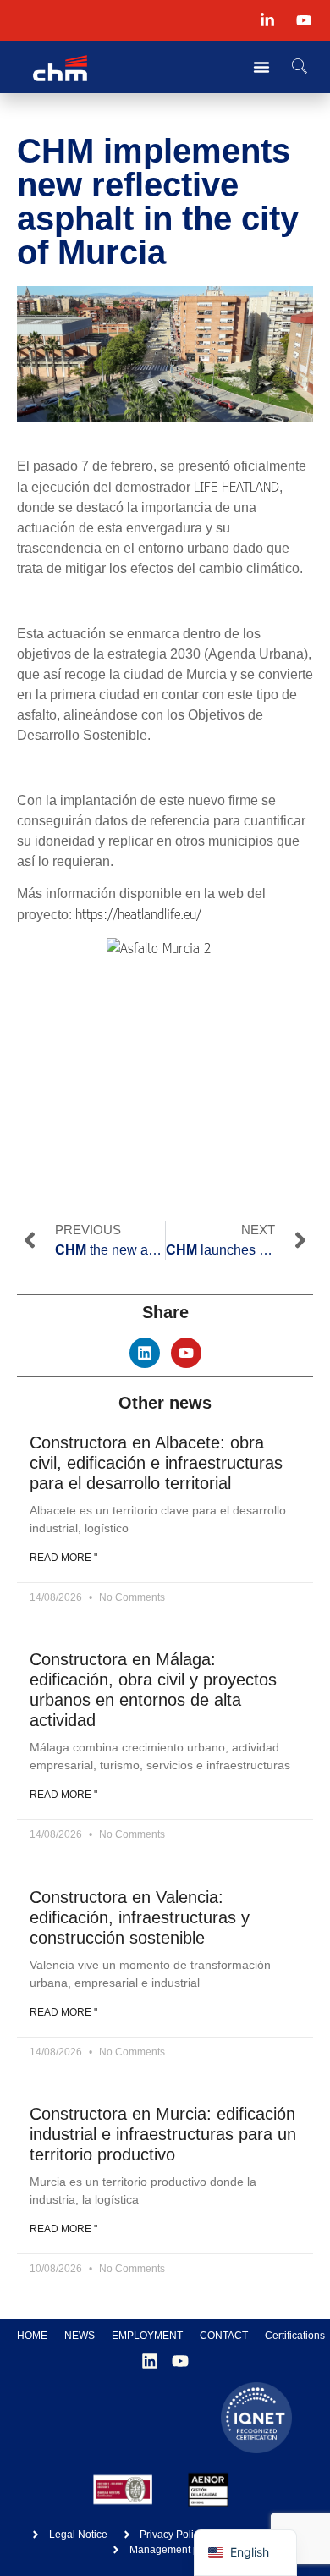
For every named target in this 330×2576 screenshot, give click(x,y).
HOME (32, 2336)
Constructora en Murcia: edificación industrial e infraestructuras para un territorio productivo (163, 2134)
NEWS (80, 2336)
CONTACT (224, 2336)
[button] (300, 67)
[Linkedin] (145, 1353)
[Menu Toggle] (261, 67)
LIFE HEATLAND (236, 486)
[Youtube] (186, 1353)
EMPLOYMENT (147, 2336)
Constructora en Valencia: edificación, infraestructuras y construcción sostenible (140, 1917)
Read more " (63, 1558)
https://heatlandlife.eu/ (138, 914)
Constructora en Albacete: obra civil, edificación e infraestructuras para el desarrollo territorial (156, 1463)
